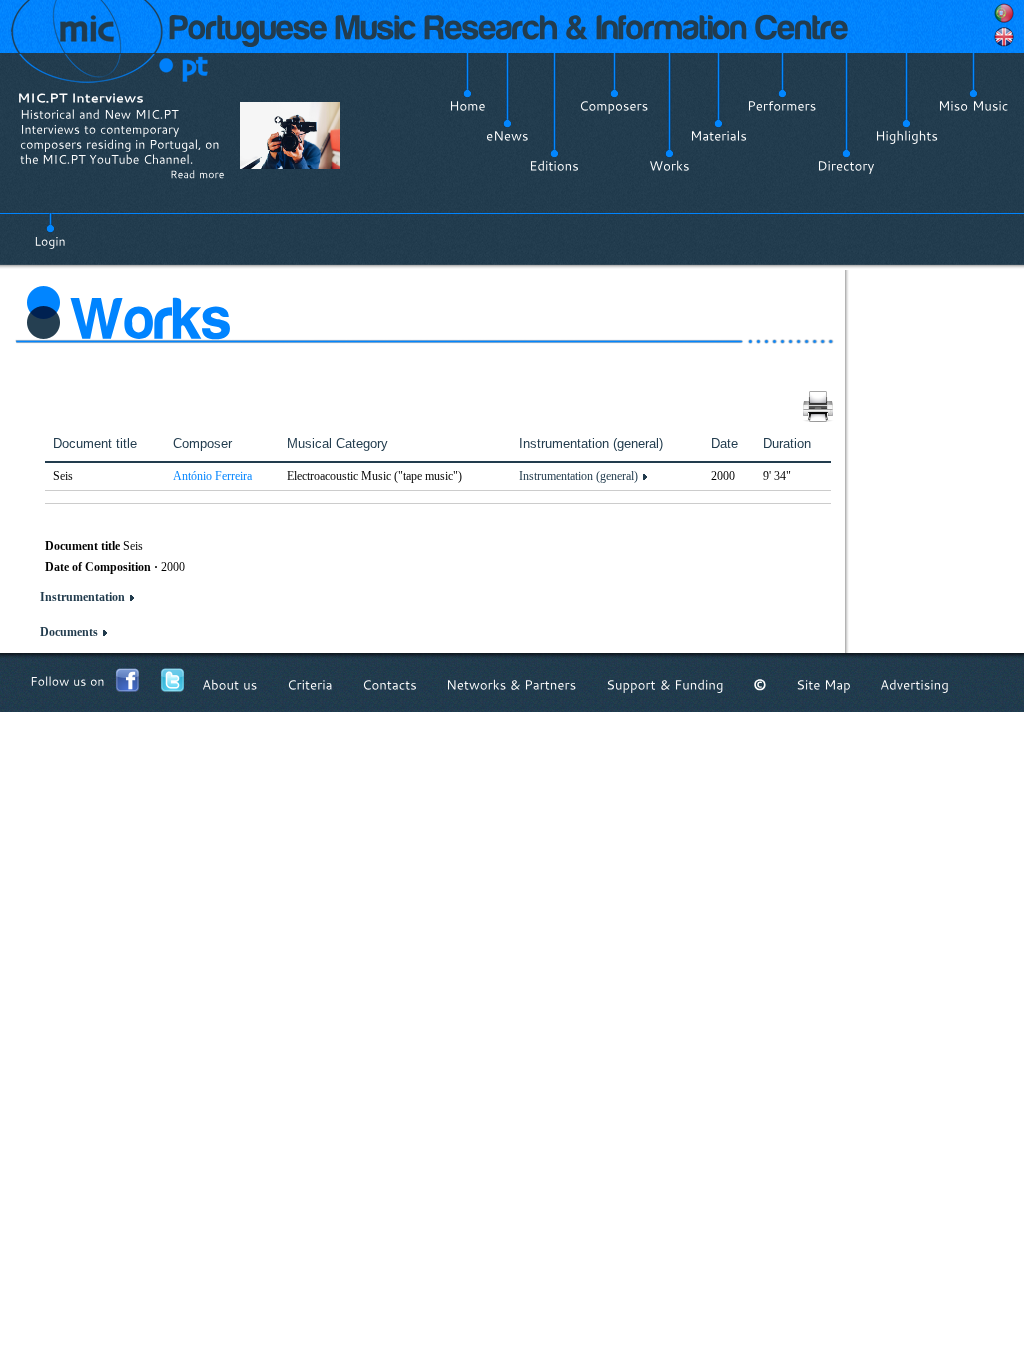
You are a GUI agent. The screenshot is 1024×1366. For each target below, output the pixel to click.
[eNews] (507, 136)
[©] (760, 684)
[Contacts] (389, 684)
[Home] (467, 106)
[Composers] (614, 106)
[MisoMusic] (973, 106)
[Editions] (554, 166)
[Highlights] (906, 136)
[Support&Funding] (665, 684)
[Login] (50, 230)
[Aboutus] (230, 684)
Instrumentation (82, 597)
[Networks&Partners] (511, 684)
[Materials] (718, 136)
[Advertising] (914, 684)
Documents (69, 632)
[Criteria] (310, 684)
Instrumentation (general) (578, 476)
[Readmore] (197, 174)
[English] (1004, 37)
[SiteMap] (823, 684)
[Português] (1004, 13)
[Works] (669, 166)
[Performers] (782, 106)
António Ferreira (212, 476)
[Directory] (846, 166)
